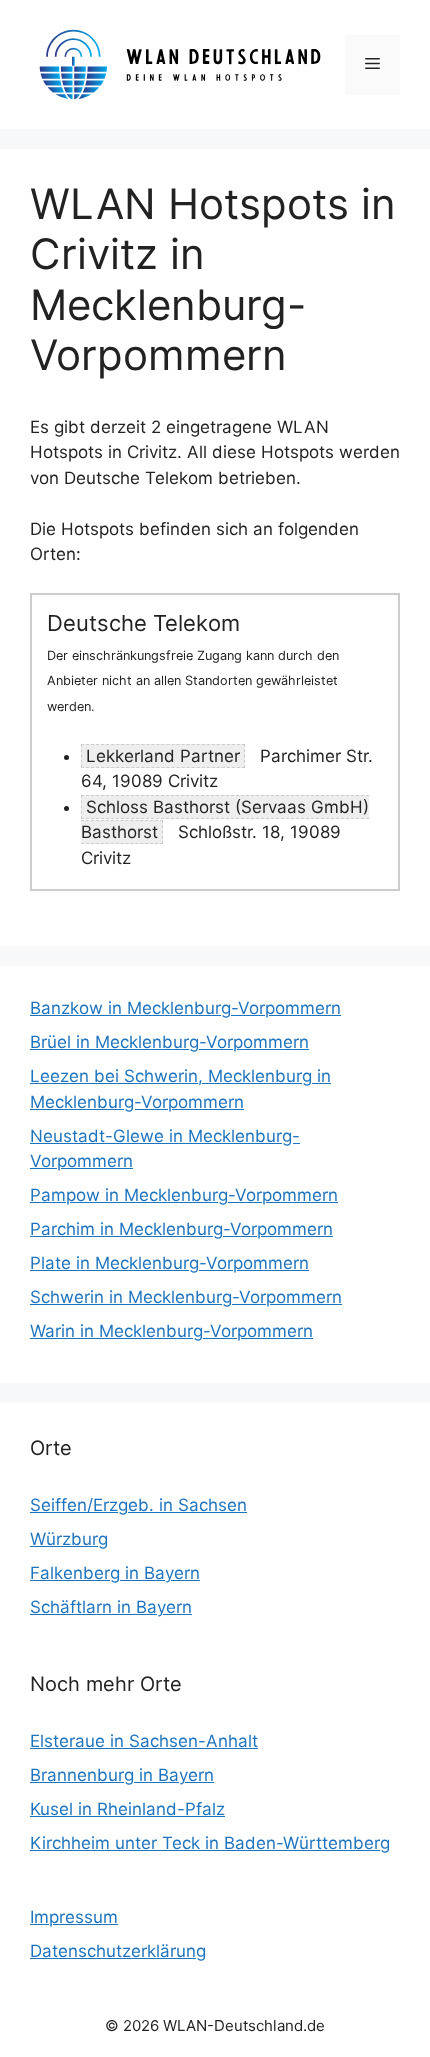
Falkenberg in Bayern (115, 1573)
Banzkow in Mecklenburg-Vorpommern (185, 1008)
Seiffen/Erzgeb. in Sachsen (138, 1505)
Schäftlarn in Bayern (111, 1607)
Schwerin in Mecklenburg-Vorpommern (186, 1297)
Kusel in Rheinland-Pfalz (127, 1809)
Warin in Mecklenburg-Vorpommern (171, 1331)
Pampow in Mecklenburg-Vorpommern (184, 1195)
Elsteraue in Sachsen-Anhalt (144, 1741)
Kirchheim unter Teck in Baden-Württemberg (210, 1843)
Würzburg (69, 1539)
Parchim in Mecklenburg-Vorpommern (181, 1229)
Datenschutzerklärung (118, 1951)
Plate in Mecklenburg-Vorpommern (169, 1263)
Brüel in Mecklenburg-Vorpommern (169, 1042)
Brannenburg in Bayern (122, 1775)
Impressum (74, 1917)
